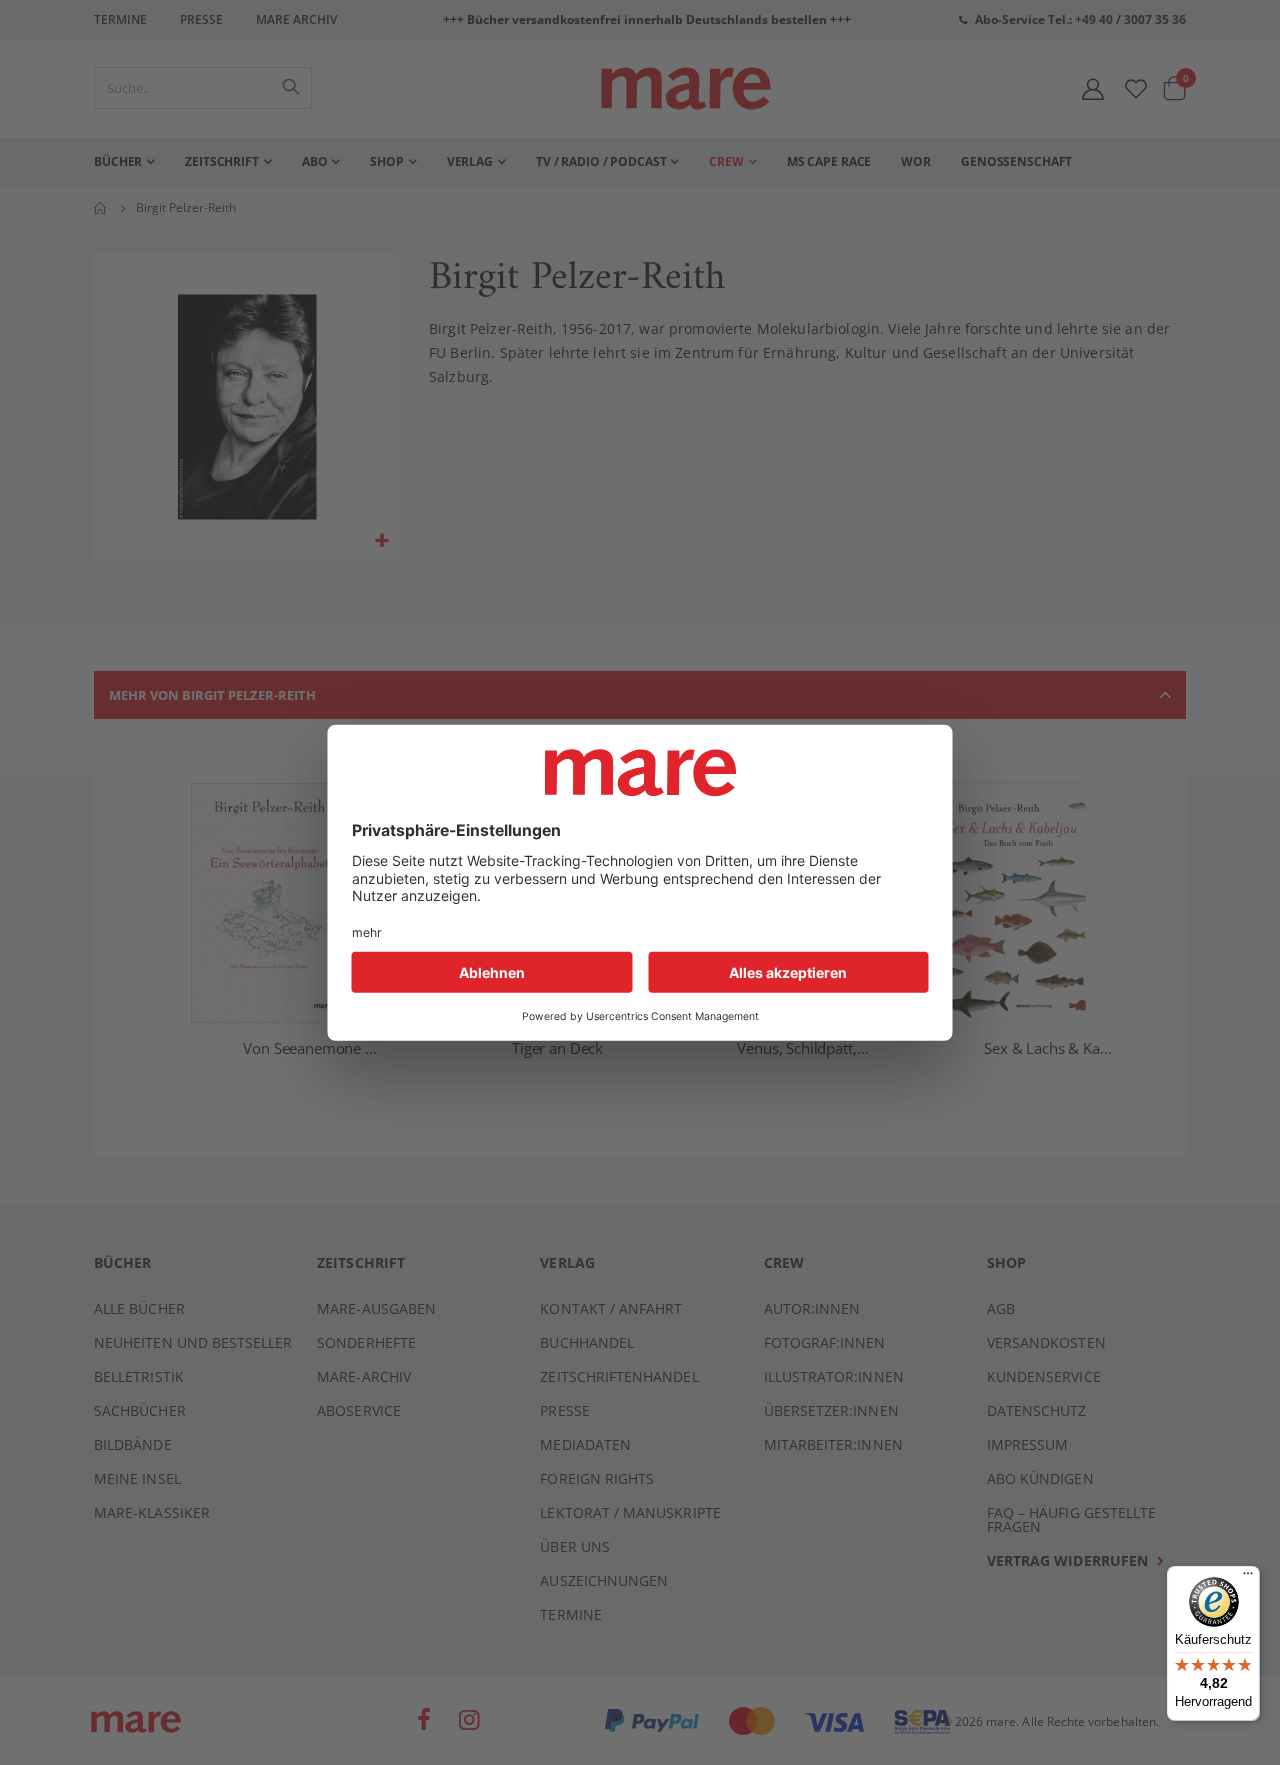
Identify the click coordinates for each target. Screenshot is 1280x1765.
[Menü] (1248, 1570)
